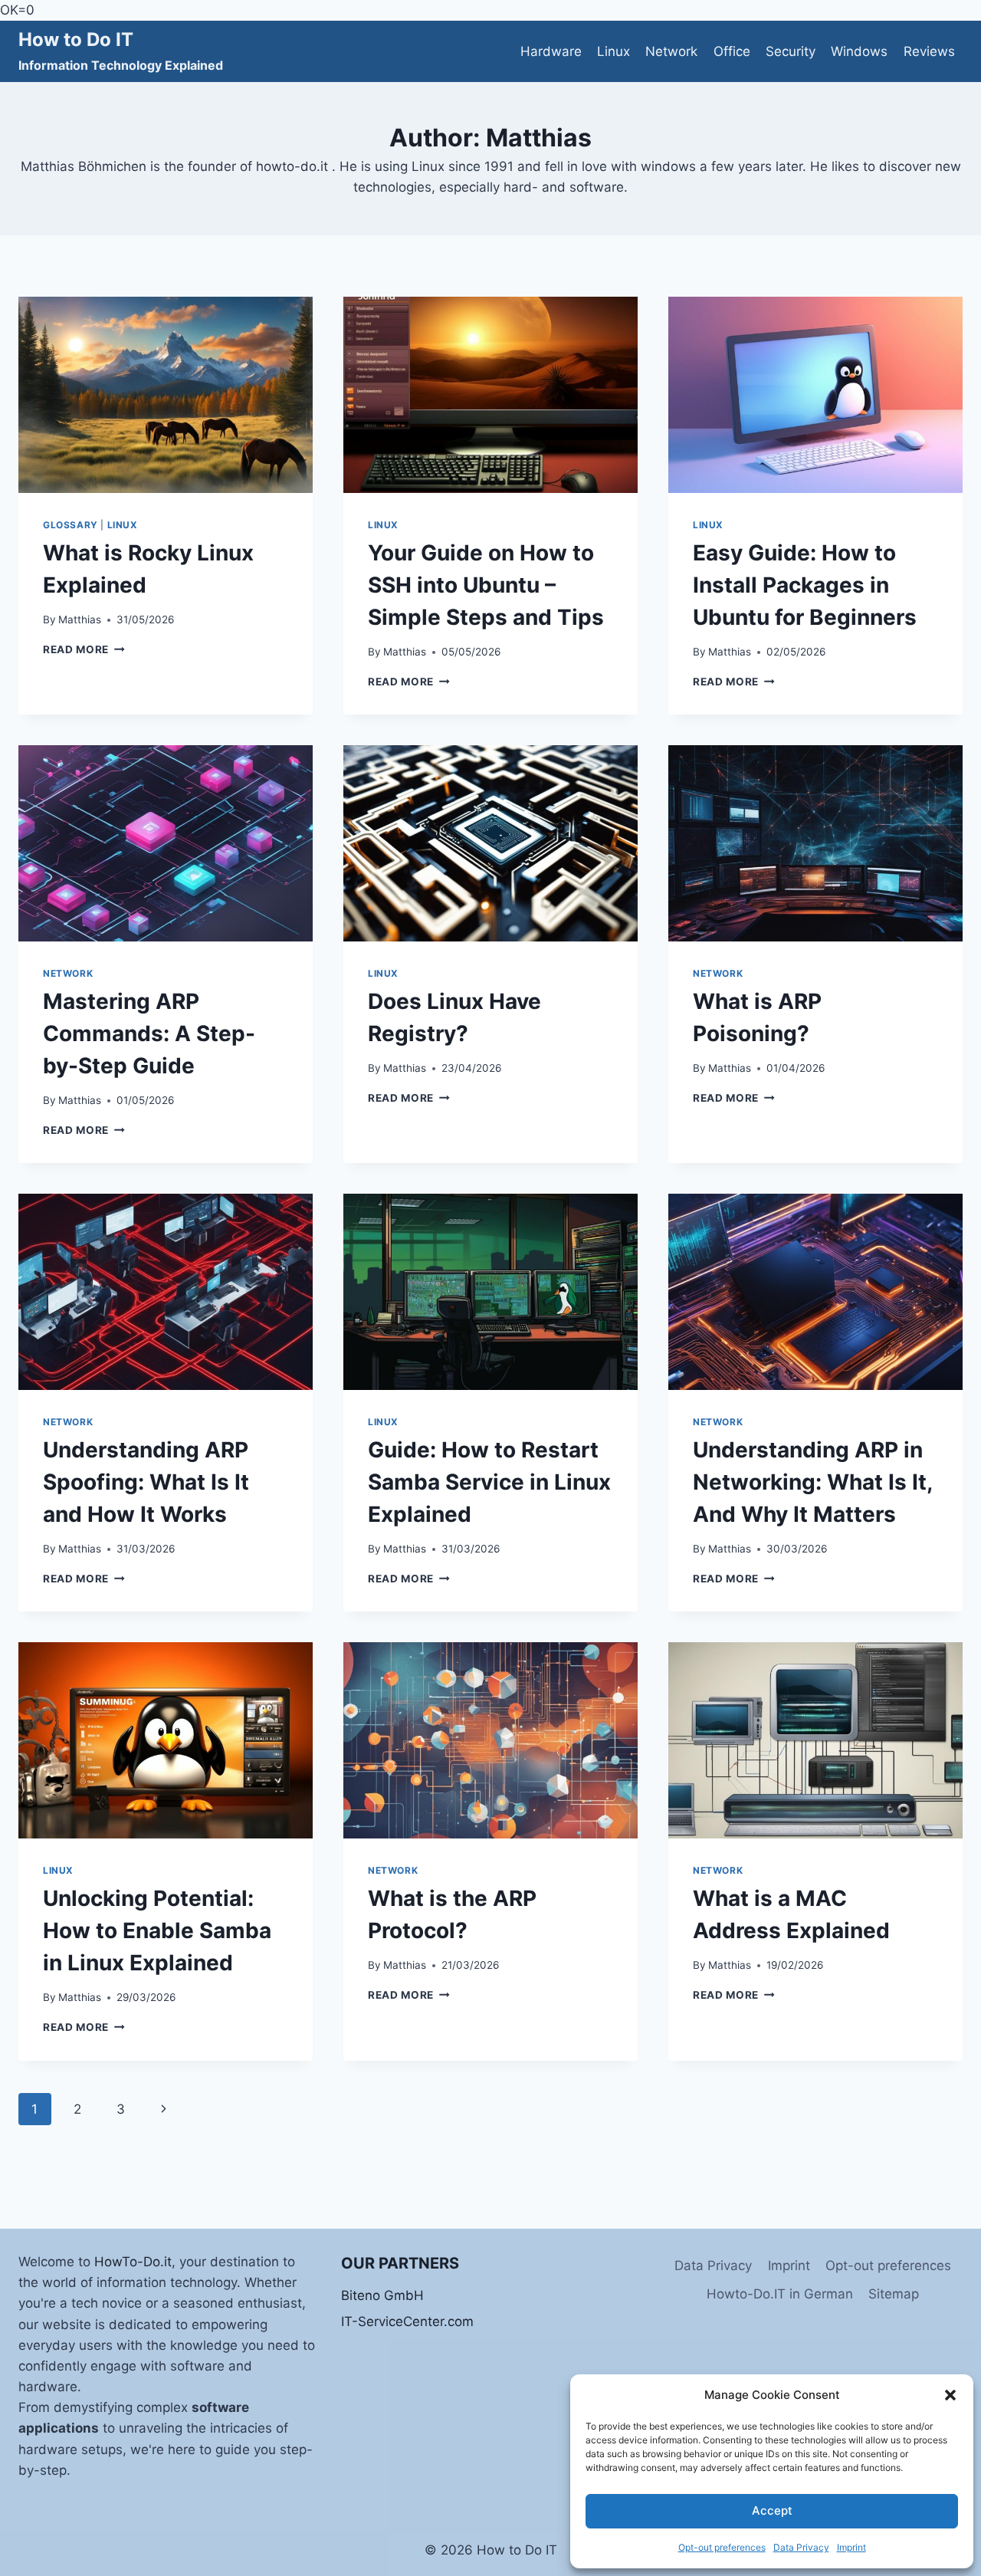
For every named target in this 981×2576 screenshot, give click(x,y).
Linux (614, 51)
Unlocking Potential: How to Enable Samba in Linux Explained (157, 1930)
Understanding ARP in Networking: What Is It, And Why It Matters (812, 1482)
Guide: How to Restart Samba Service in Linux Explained (489, 1482)
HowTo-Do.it (133, 2262)
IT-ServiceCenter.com (407, 2321)
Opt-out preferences (722, 2547)
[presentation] (166, 395)
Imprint (851, 2547)
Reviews (929, 51)
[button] (950, 2395)
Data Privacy (801, 2547)
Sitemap (894, 2294)
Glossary (71, 525)
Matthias (80, 619)
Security (791, 51)
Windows (859, 51)
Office (732, 51)
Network (671, 51)
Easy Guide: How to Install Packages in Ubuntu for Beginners (805, 585)
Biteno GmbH (382, 2295)
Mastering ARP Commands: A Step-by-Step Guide (149, 1033)
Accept (772, 2510)
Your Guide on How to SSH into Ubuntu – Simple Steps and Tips (486, 585)
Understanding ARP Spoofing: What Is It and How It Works (146, 1482)
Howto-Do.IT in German (780, 2294)
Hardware (551, 51)
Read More (84, 649)
